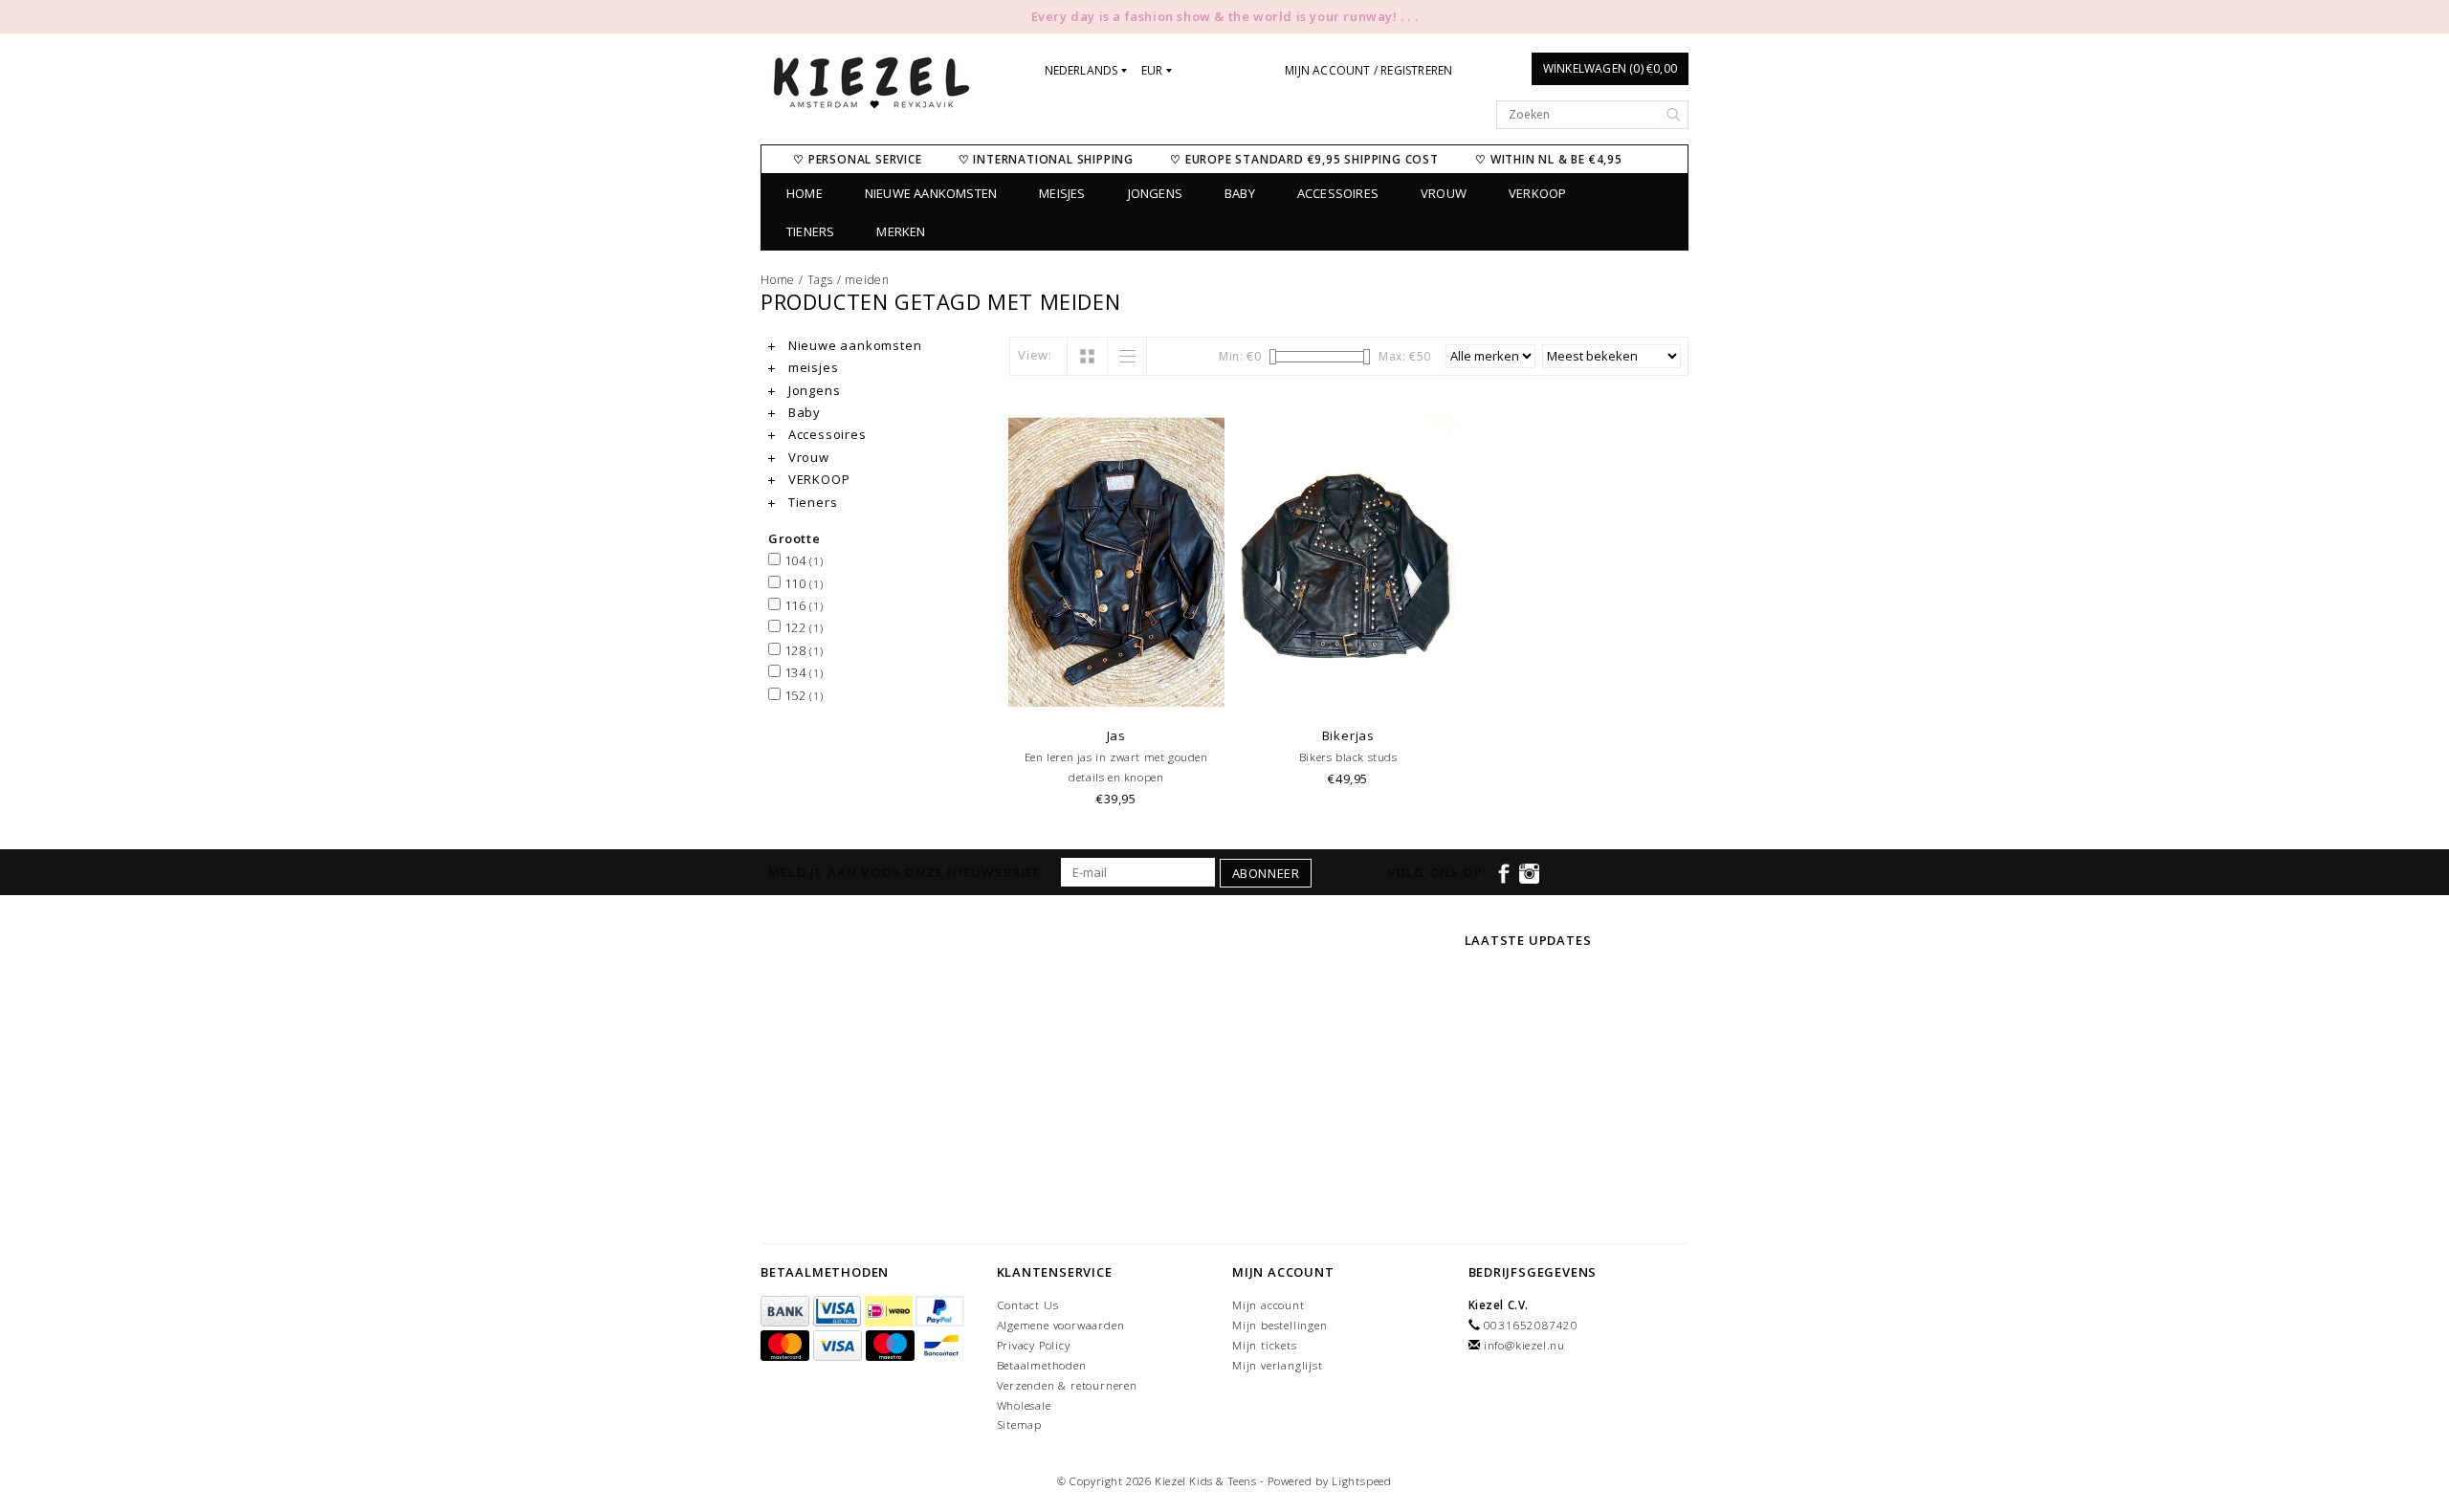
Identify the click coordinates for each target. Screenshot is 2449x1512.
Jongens (1155, 193)
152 (802, 695)
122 (802, 627)
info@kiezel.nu (1524, 1345)
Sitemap (1020, 1424)
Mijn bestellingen (1280, 1325)
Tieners (810, 231)
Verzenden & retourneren (1067, 1385)
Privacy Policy (1034, 1345)
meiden (867, 280)
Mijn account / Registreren (1368, 70)
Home (805, 193)
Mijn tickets (1265, 1345)
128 (802, 650)
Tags (820, 280)
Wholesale (1024, 1405)
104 (802, 560)
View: (1035, 355)
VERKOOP (1537, 193)
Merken (901, 231)
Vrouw (1444, 193)
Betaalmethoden (1042, 1365)
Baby (1240, 193)
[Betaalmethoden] (787, 1312)
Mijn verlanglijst (1278, 1365)
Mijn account (1269, 1305)
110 (802, 583)
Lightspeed (1362, 1481)
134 (802, 672)
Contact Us (1028, 1305)
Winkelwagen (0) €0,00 (1610, 68)
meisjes (1062, 193)
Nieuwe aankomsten (931, 193)
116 (802, 605)
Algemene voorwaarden (1061, 1325)
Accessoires (1338, 193)
